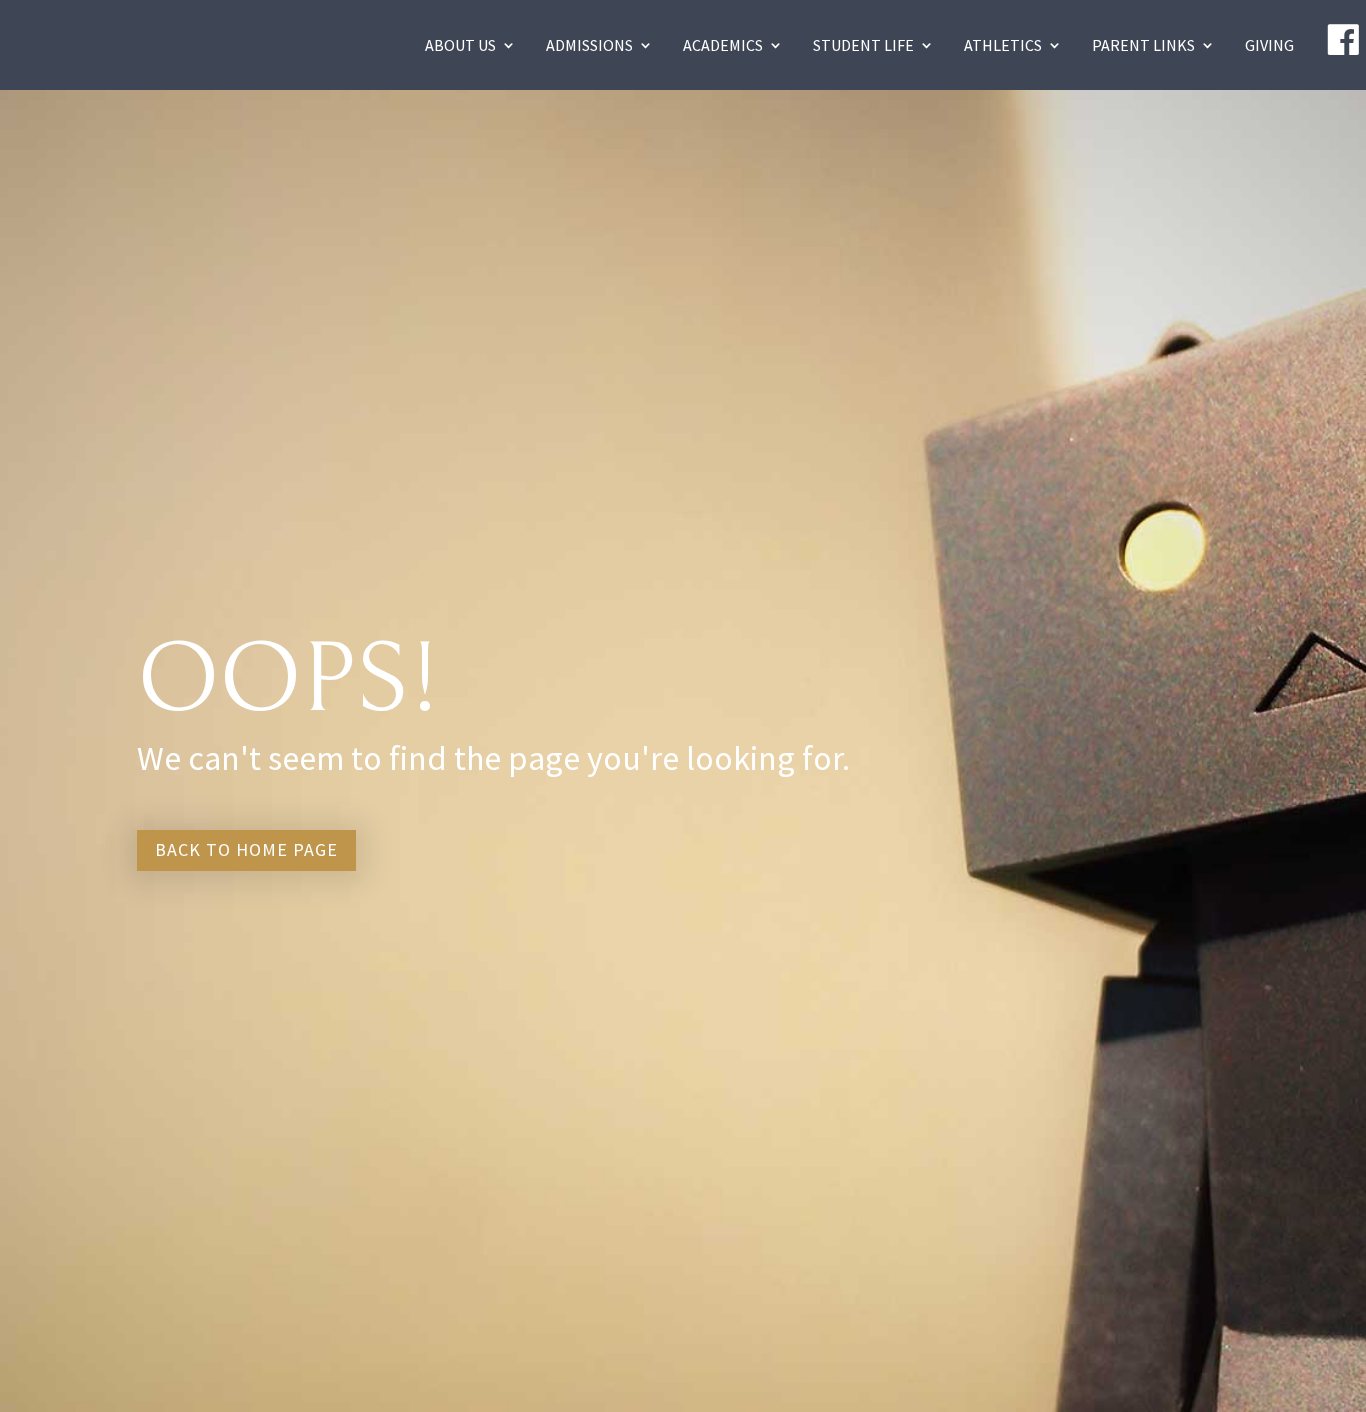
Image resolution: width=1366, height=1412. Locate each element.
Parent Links (1143, 45)
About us (460, 45)
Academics (723, 45)
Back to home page (246, 849)
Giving (1269, 45)
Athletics (1003, 45)
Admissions (589, 45)
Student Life (863, 45)
